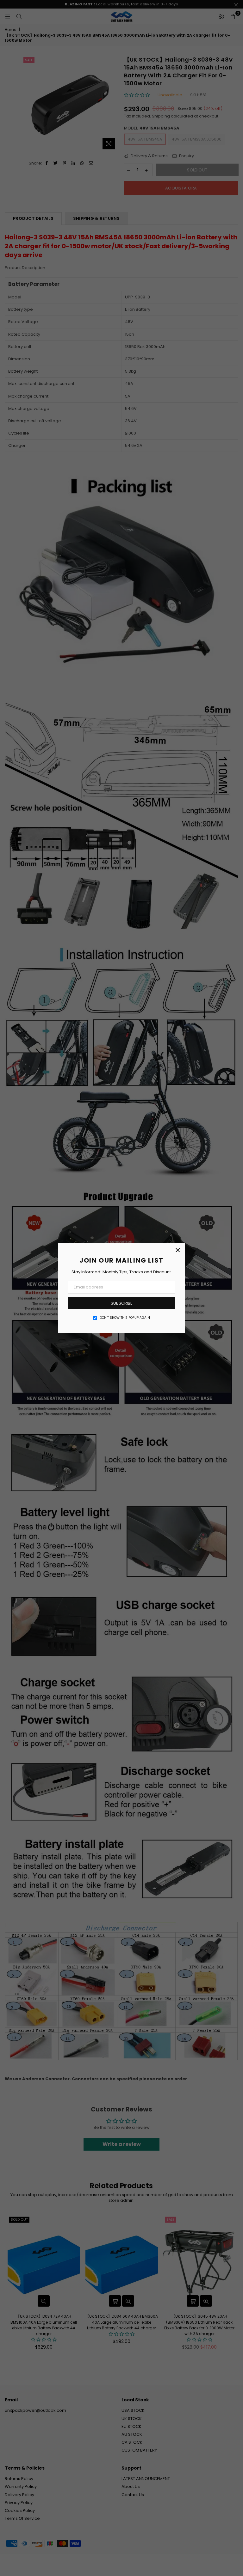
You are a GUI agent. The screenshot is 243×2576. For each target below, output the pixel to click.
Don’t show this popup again (125, 1318)
